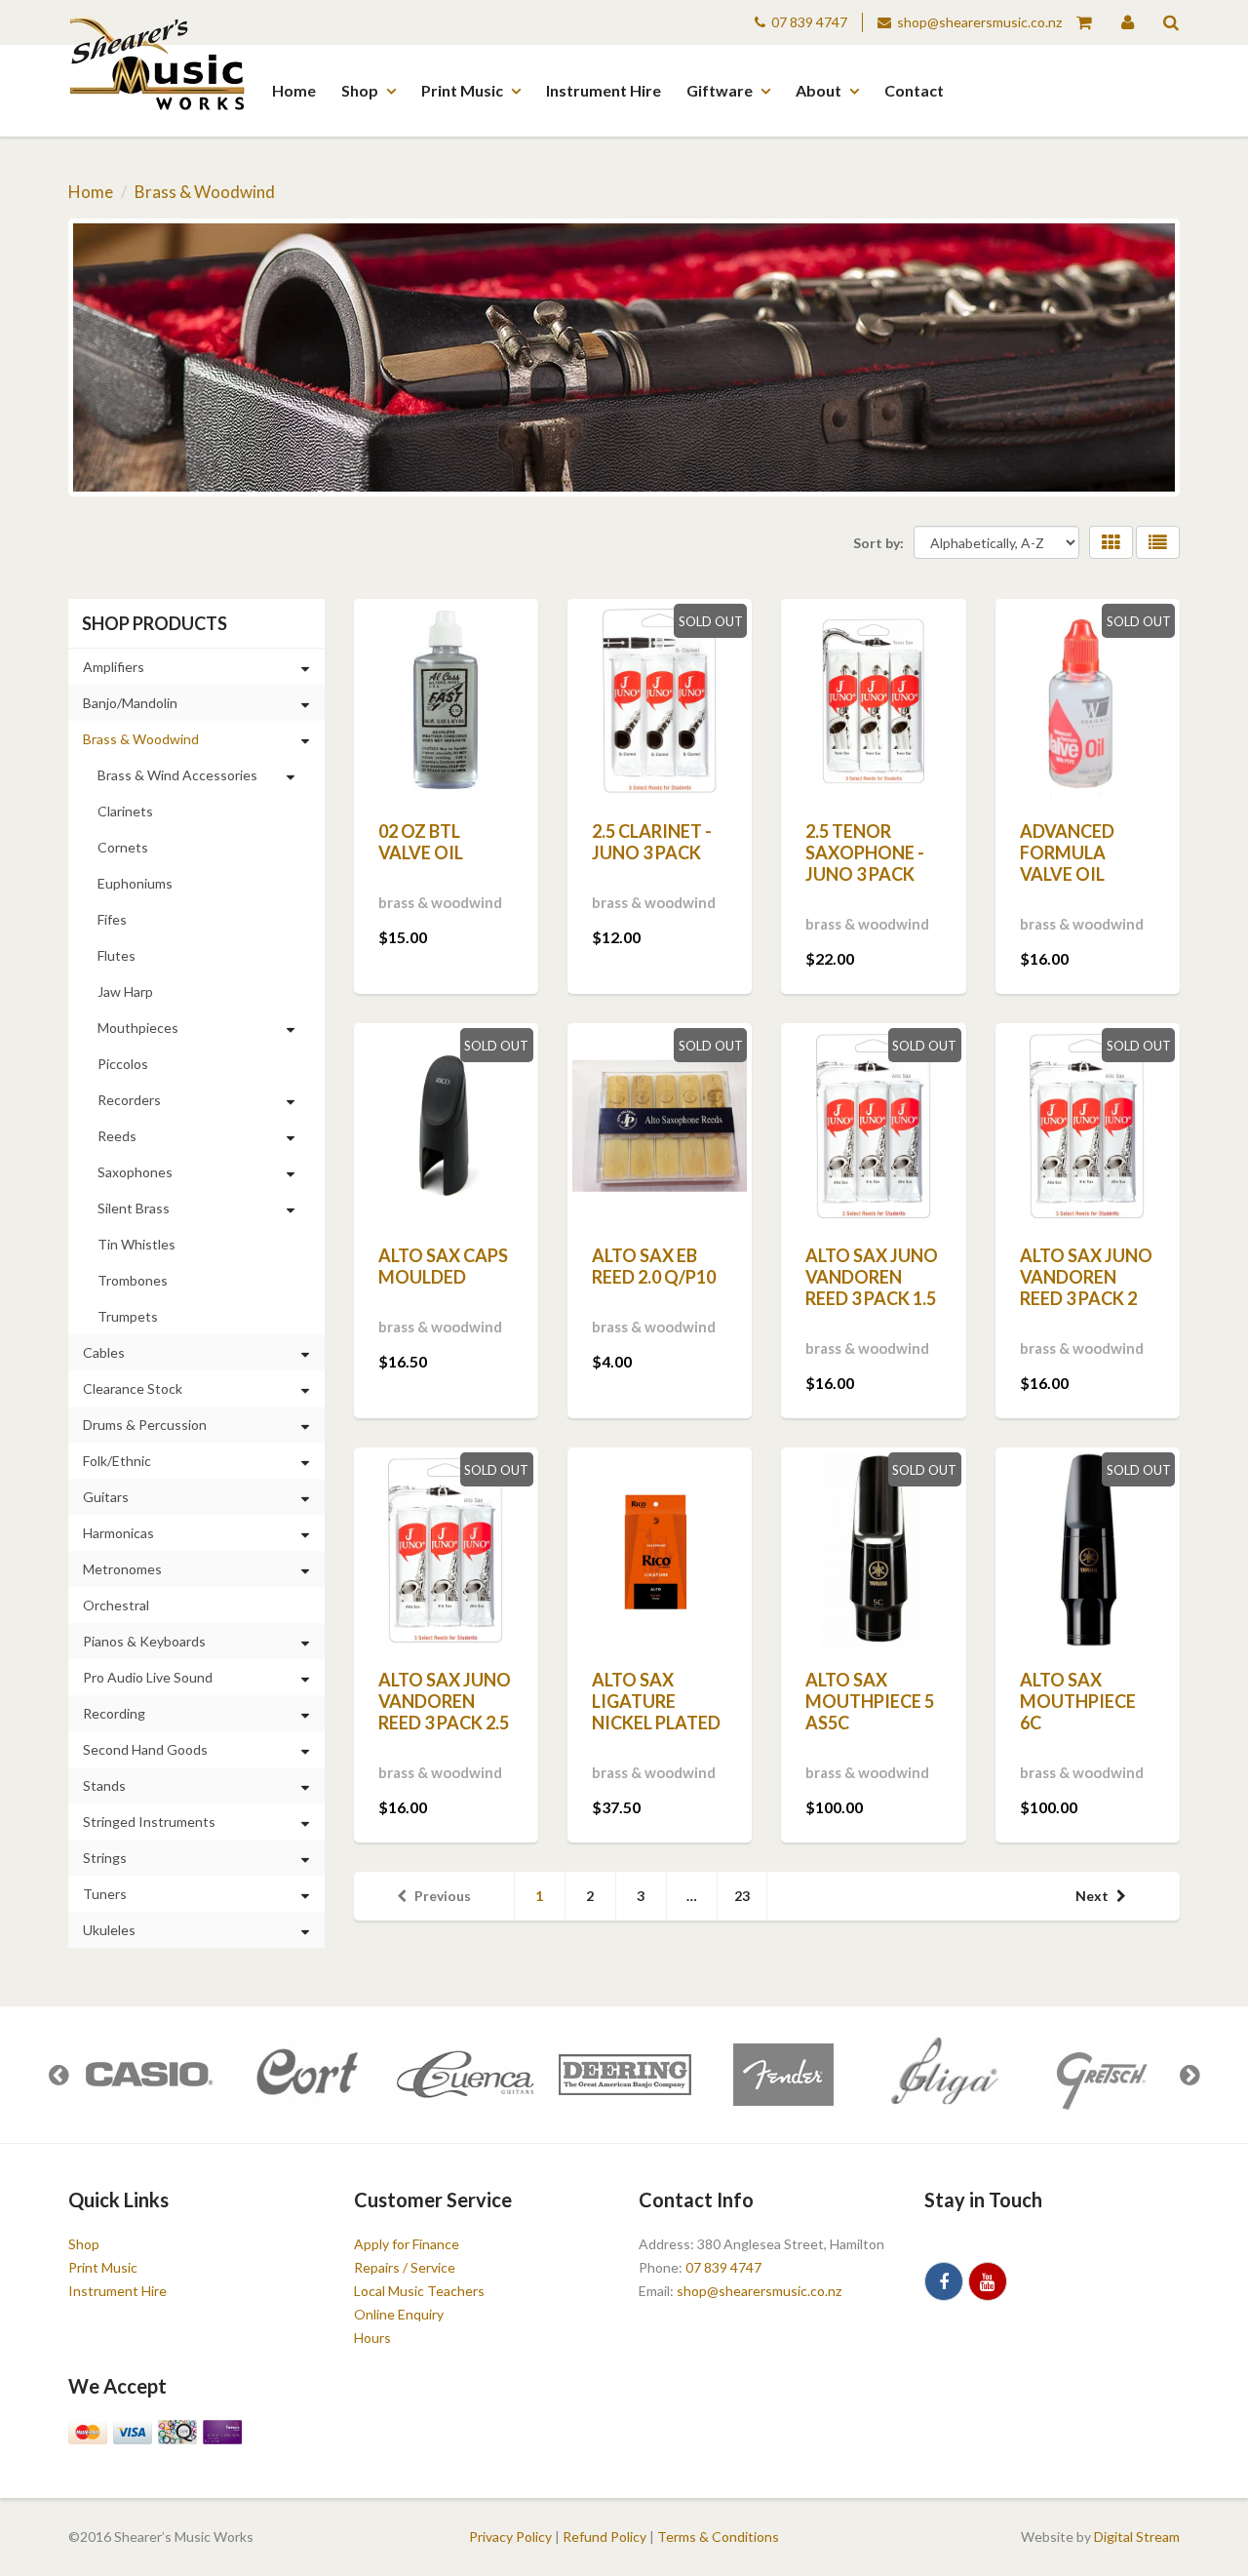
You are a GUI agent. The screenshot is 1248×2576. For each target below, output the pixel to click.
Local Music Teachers (419, 2291)
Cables (104, 1352)
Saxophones (135, 1172)
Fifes (112, 919)
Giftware (720, 90)
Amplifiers (114, 667)
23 (742, 1896)
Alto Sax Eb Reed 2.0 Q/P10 (654, 1266)
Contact (914, 90)
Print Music (462, 90)
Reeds (117, 1136)
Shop (360, 90)
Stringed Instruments (149, 1822)
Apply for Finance (407, 2244)
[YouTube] (988, 2281)
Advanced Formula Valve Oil (1067, 852)
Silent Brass (134, 1208)
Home (294, 90)
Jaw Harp (125, 991)
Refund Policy (604, 2536)
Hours (372, 2338)
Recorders (129, 1100)
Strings (105, 1858)
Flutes (117, 955)
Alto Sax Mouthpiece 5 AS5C (870, 1701)
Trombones (133, 1280)
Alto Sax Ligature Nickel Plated (656, 1701)
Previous (443, 1896)
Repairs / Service (405, 2267)
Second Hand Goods (145, 1749)
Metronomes (122, 1569)
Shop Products (155, 623)
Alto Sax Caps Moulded (443, 1266)
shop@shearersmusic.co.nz (979, 22)
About (819, 90)
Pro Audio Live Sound (148, 1677)
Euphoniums (135, 883)
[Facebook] (944, 2281)
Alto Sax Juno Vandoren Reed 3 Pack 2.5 (445, 1701)
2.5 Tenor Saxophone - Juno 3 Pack (865, 852)
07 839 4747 (809, 22)
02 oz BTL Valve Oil (421, 842)
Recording (114, 1713)
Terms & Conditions (718, 2536)
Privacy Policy (510, 2536)
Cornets (123, 847)
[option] (148, 2075)
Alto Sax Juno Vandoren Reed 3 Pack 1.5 (872, 1277)
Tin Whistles (136, 1244)
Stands (104, 1785)
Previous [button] (58, 2075)
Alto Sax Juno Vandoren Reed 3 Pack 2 (1086, 1277)
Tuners (105, 1894)
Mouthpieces (138, 1028)
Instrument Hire (604, 90)
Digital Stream (1137, 2536)
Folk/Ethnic (117, 1461)
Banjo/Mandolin (130, 703)
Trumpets (128, 1316)
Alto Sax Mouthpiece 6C (1078, 1701)
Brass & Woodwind (205, 192)
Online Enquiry (399, 2314)
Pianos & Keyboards (144, 1641)
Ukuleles (109, 1930)
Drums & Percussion (145, 1425)
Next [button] (1189, 2075)
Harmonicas (118, 1533)
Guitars (106, 1497)
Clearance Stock (133, 1388)
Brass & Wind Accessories (177, 775)
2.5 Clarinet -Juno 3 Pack (652, 842)
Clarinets (125, 811)
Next (1092, 1896)
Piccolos (123, 1064)
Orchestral (116, 1605)
